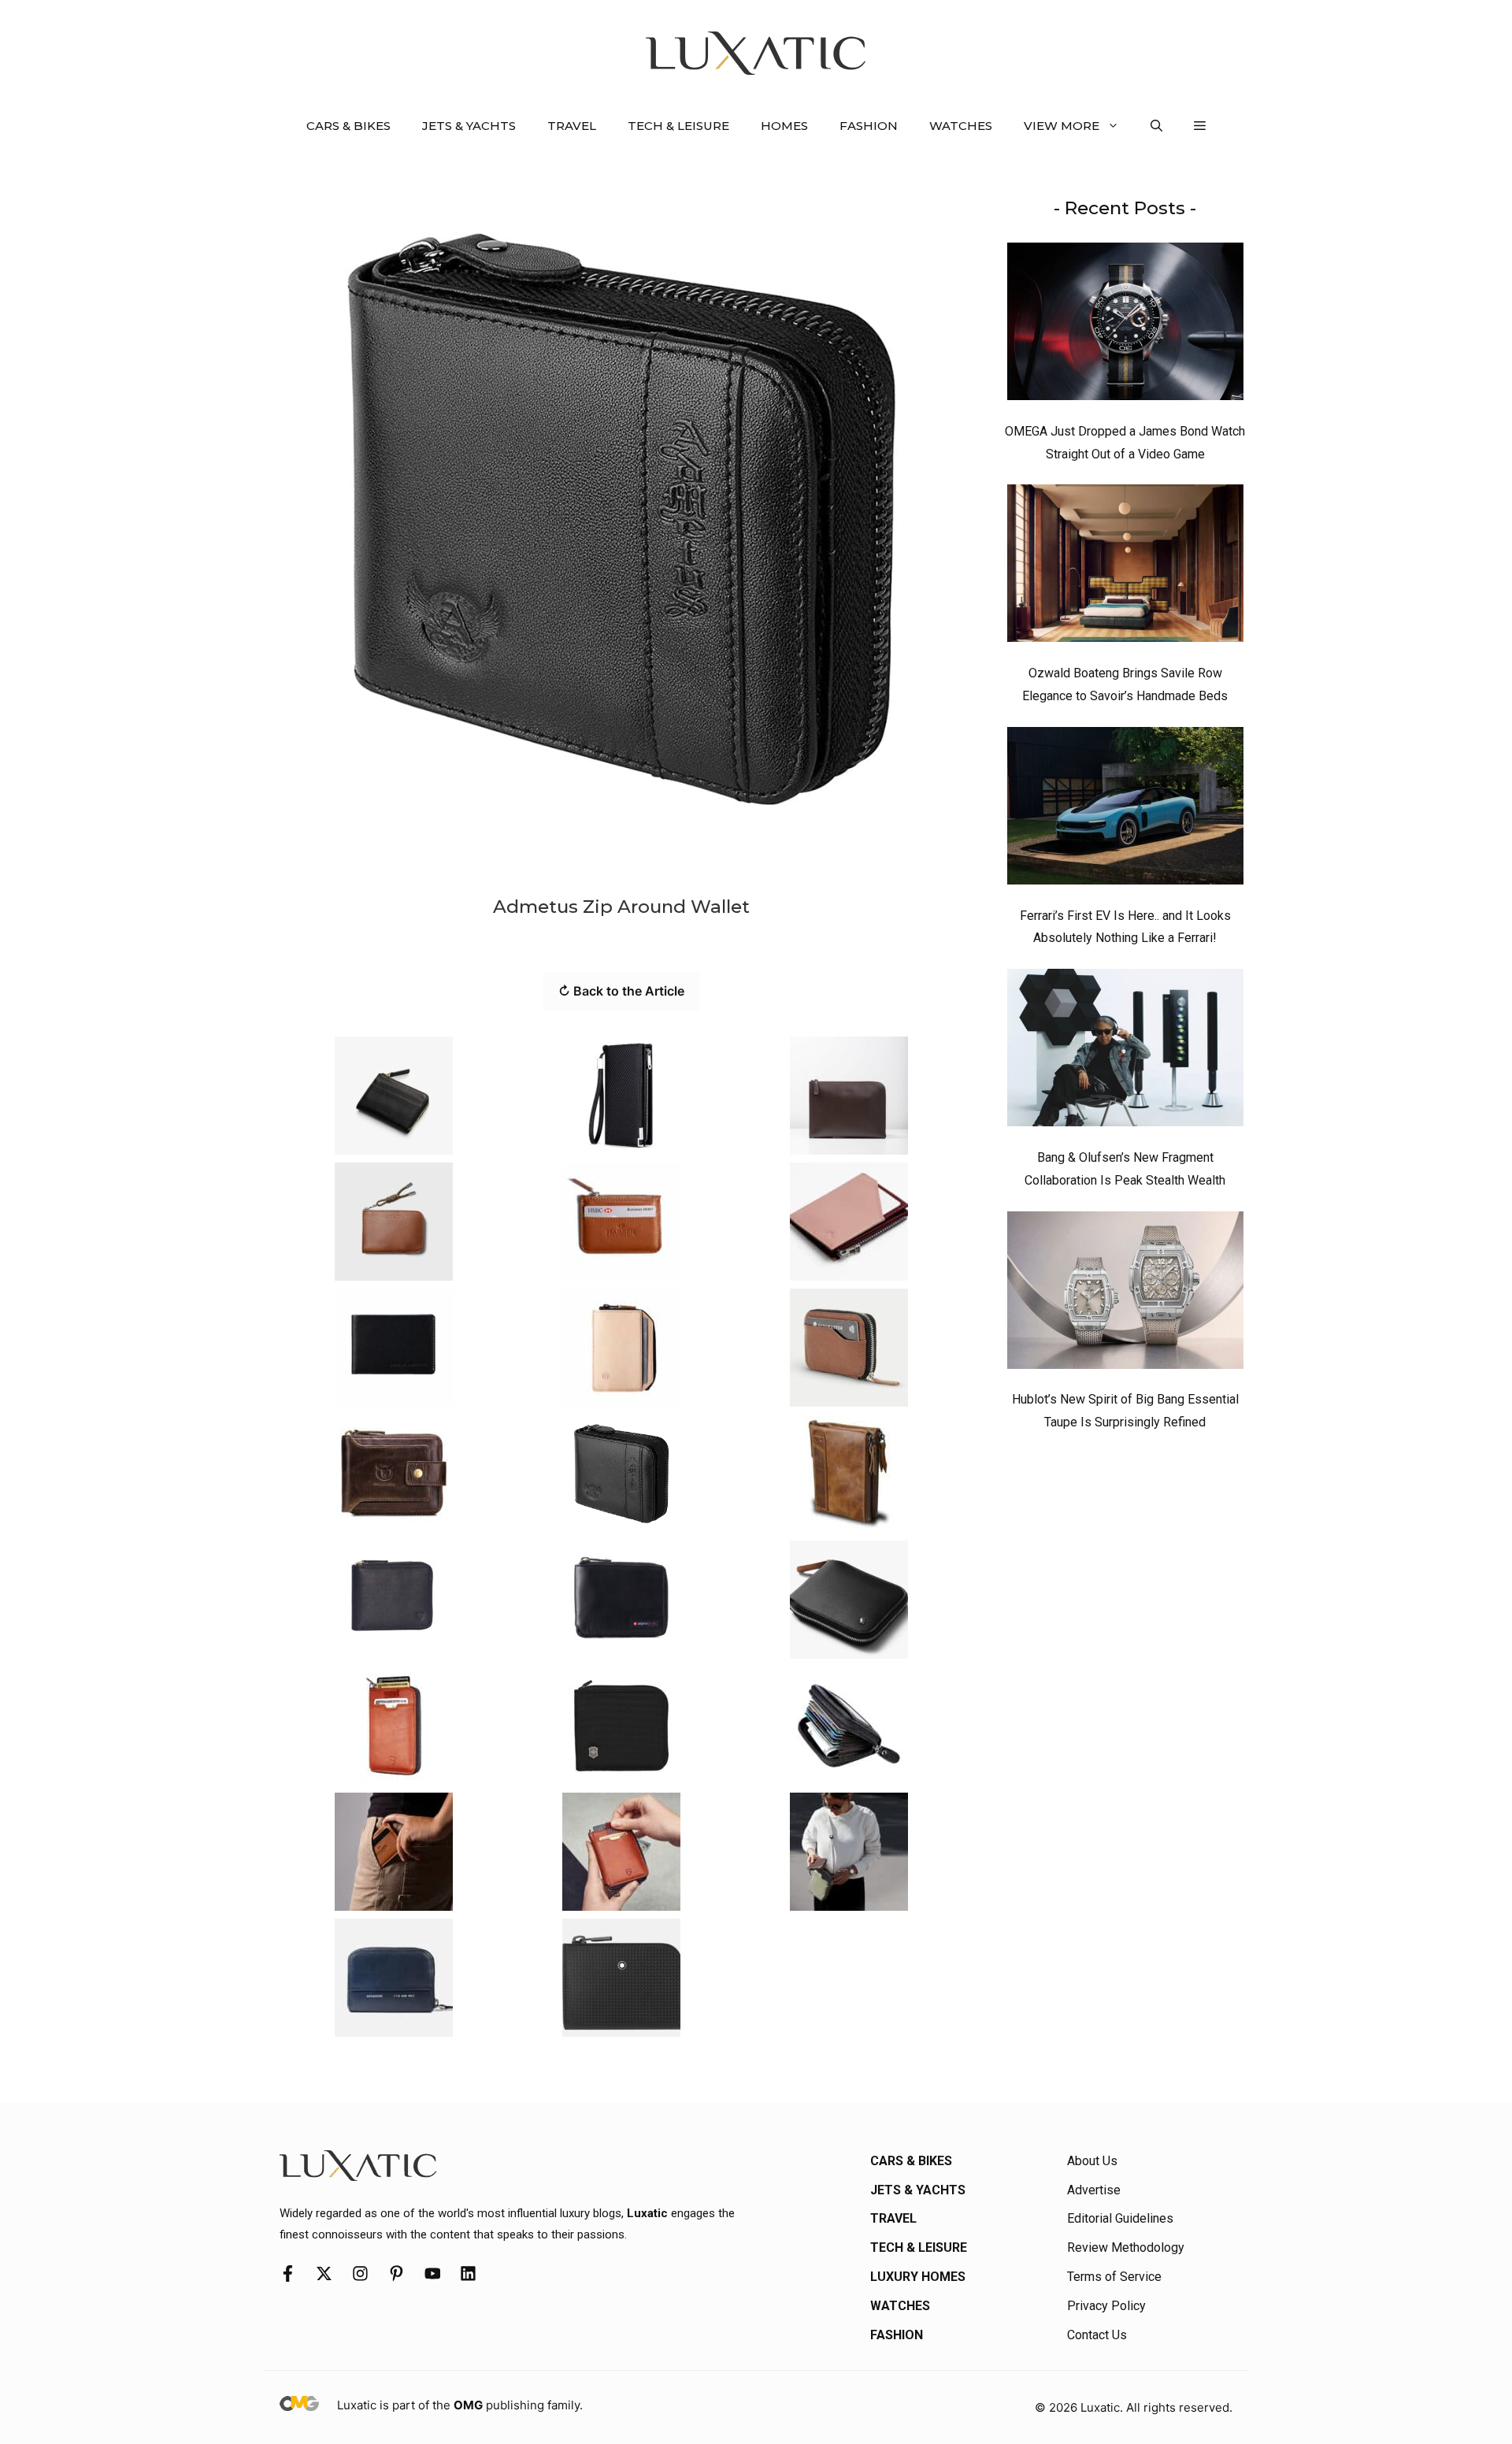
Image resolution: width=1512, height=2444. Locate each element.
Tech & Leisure (678, 126)
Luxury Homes (918, 2277)
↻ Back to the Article (621, 991)
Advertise (1094, 2190)
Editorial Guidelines (1120, 2218)
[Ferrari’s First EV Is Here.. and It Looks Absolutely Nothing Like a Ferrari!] (1125, 810)
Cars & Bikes (348, 126)
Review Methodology (1126, 2247)
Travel (572, 126)
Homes (784, 126)
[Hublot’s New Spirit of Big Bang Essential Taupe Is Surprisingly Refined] (1125, 1294)
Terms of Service (1114, 2277)
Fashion (869, 126)
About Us (1092, 2161)
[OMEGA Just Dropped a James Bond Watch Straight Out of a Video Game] (1125, 325)
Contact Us (1097, 2335)
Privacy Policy (1106, 2306)
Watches (961, 126)
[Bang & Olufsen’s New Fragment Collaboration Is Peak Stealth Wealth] (1125, 1051)
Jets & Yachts (469, 126)
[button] (1156, 126)
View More (1062, 126)
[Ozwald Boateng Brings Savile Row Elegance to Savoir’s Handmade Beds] (1125, 567)
